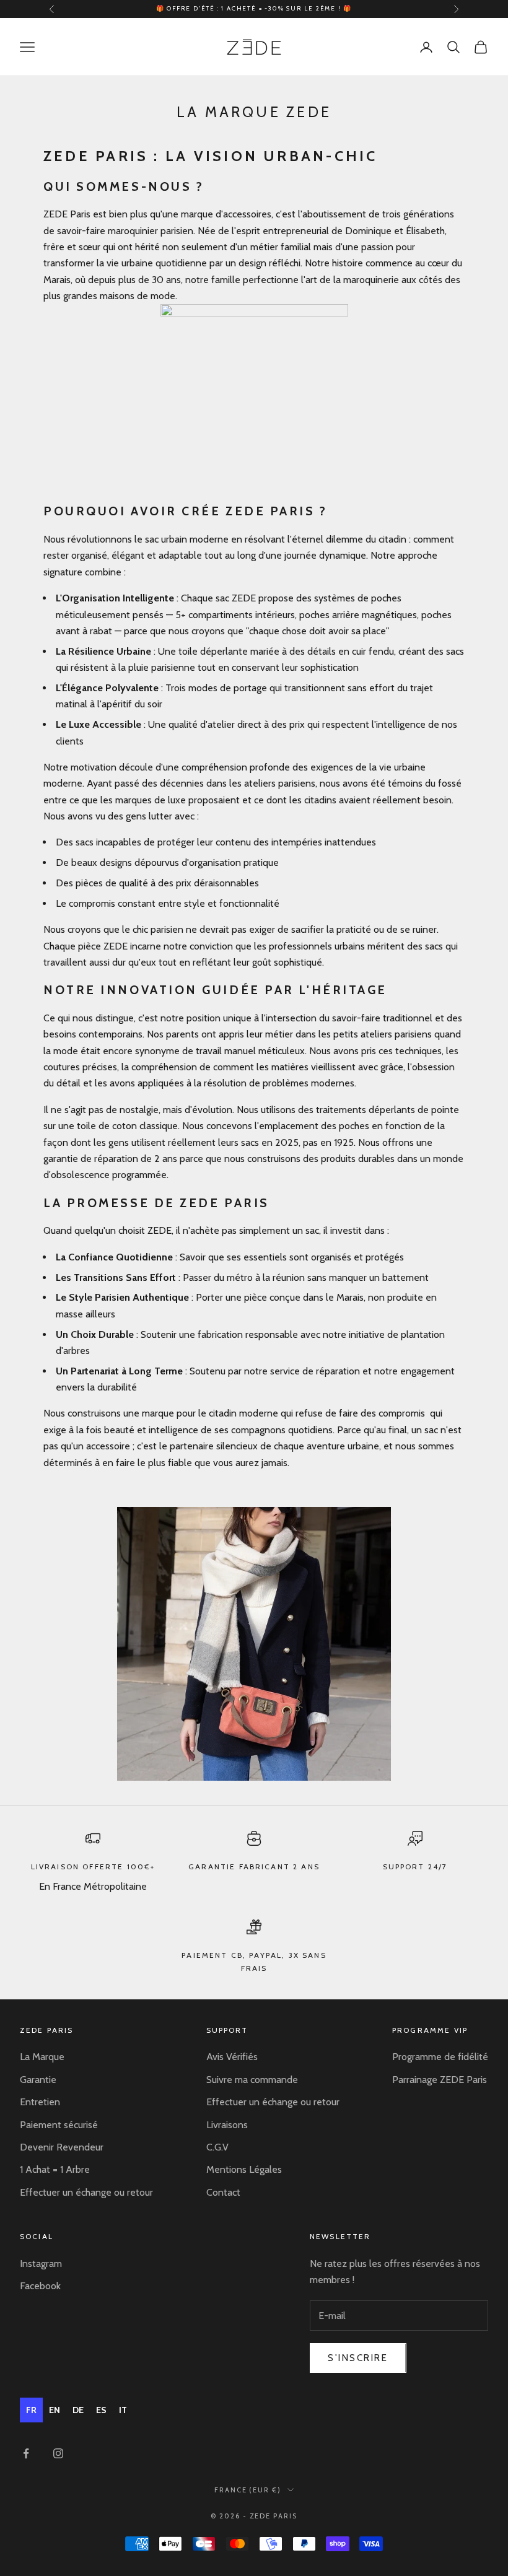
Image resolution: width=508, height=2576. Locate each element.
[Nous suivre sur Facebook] (26, 2453)
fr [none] (31, 2410)
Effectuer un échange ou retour (86, 2192)
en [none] (55, 2410)
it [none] (123, 2410)
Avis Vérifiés (232, 2057)
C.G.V (217, 2147)
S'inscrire (358, 2358)
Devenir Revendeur (62, 2147)
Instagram (41, 2264)
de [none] (78, 2410)
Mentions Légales (244, 2169)
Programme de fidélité (440, 2057)
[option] (55, 2410)
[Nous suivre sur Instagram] (58, 2453)
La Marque (42, 2057)
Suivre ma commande (252, 2080)
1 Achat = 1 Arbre (55, 2169)
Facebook (40, 2286)
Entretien (40, 2102)
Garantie (38, 2080)
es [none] (101, 2410)
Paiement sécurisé (59, 2125)
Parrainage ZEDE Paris (440, 2080)
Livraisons (227, 2125)
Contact (223, 2192)
